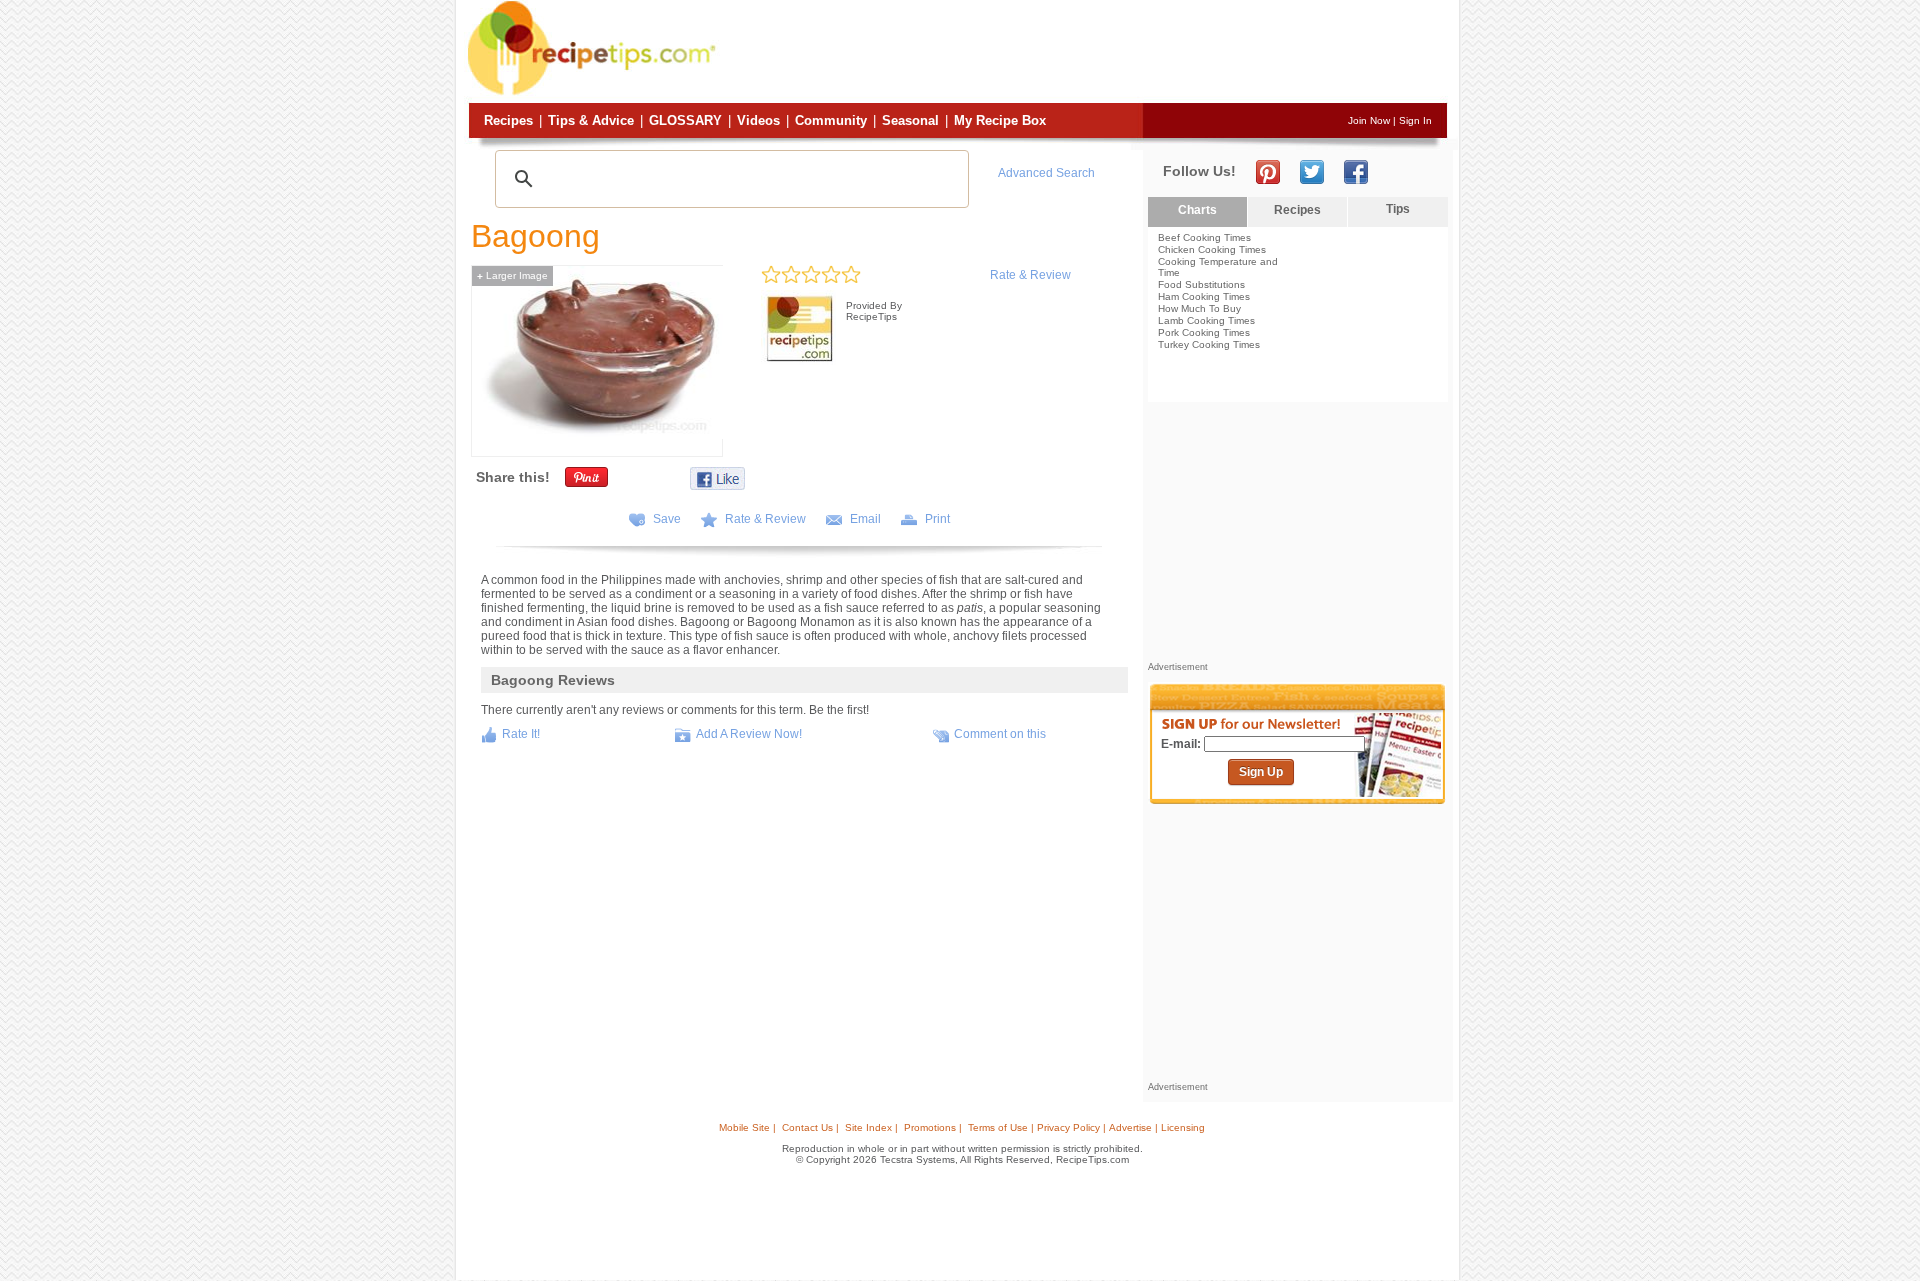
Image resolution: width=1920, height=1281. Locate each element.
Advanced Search (1046, 173)
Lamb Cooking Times (1206, 320)
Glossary (685, 120)
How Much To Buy (1199, 308)
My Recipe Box (1000, 120)
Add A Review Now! (749, 734)
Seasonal (910, 120)
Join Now (1369, 120)
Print (937, 519)
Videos (758, 120)
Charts (1197, 210)
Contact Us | (810, 1127)
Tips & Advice (591, 120)
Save (667, 519)
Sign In (1415, 120)
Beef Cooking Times (1204, 237)
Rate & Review (1030, 275)
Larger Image (512, 275)
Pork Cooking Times (1204, 332)
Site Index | (871, 1127)
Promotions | (933, 1127)
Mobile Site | (747, 1127)
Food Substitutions (1201, 284)
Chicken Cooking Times (1212, 249)
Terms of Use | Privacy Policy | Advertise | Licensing (1086, 1127)
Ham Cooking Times (1204, 296)
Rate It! (521, 734)
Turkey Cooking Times (1209, 344)
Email (865, 519)
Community (831, 120)
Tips (1398, 209)
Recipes (508, 120)
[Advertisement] (1084, 53)
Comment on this (1000, 734)
